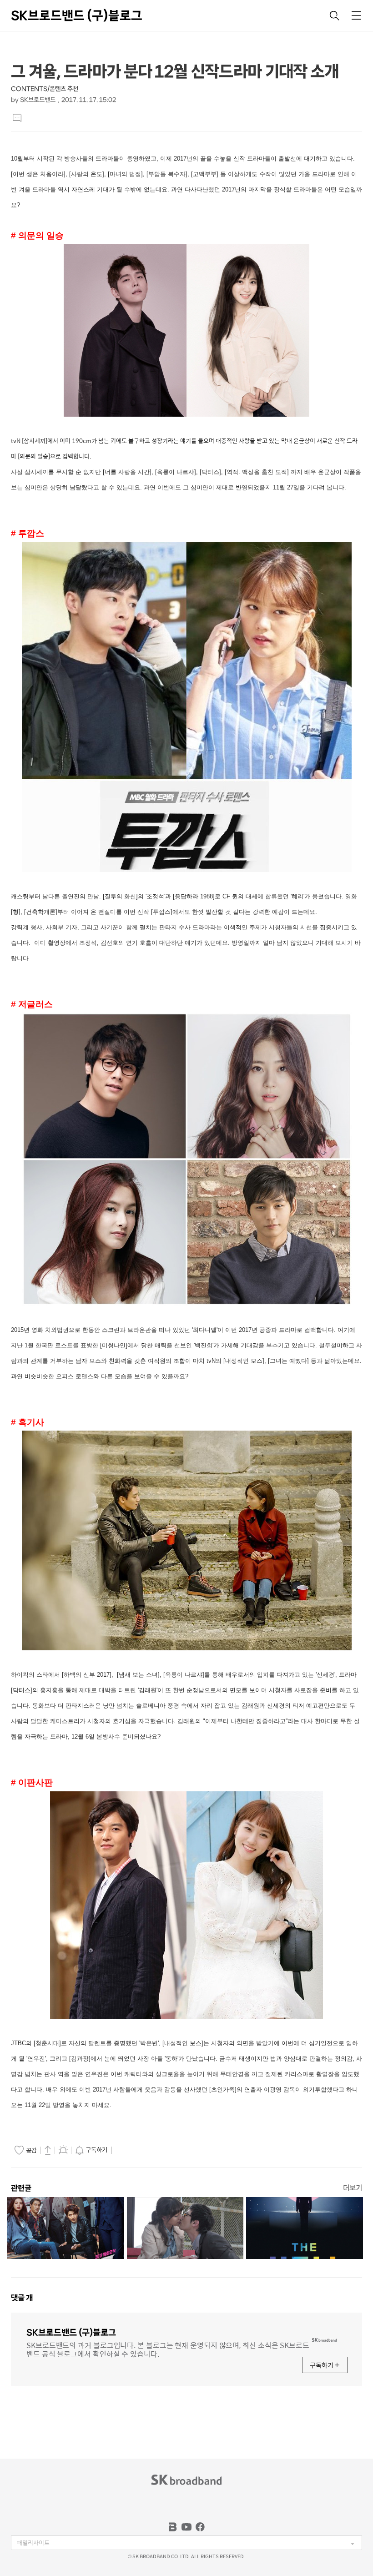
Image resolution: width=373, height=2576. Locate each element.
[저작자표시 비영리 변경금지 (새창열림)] (127, 2150)
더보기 (353, 2188)
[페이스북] (200, 2527)
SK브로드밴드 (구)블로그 (77, 15)
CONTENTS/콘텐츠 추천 (45, 89)
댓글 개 (22, 2298)
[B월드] (173, 2527)
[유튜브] (186, 2527)
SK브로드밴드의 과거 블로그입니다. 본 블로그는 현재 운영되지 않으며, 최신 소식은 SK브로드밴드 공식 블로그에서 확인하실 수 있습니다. (168, 2349)
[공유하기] (48, 2150)
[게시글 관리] (63, 2150)
